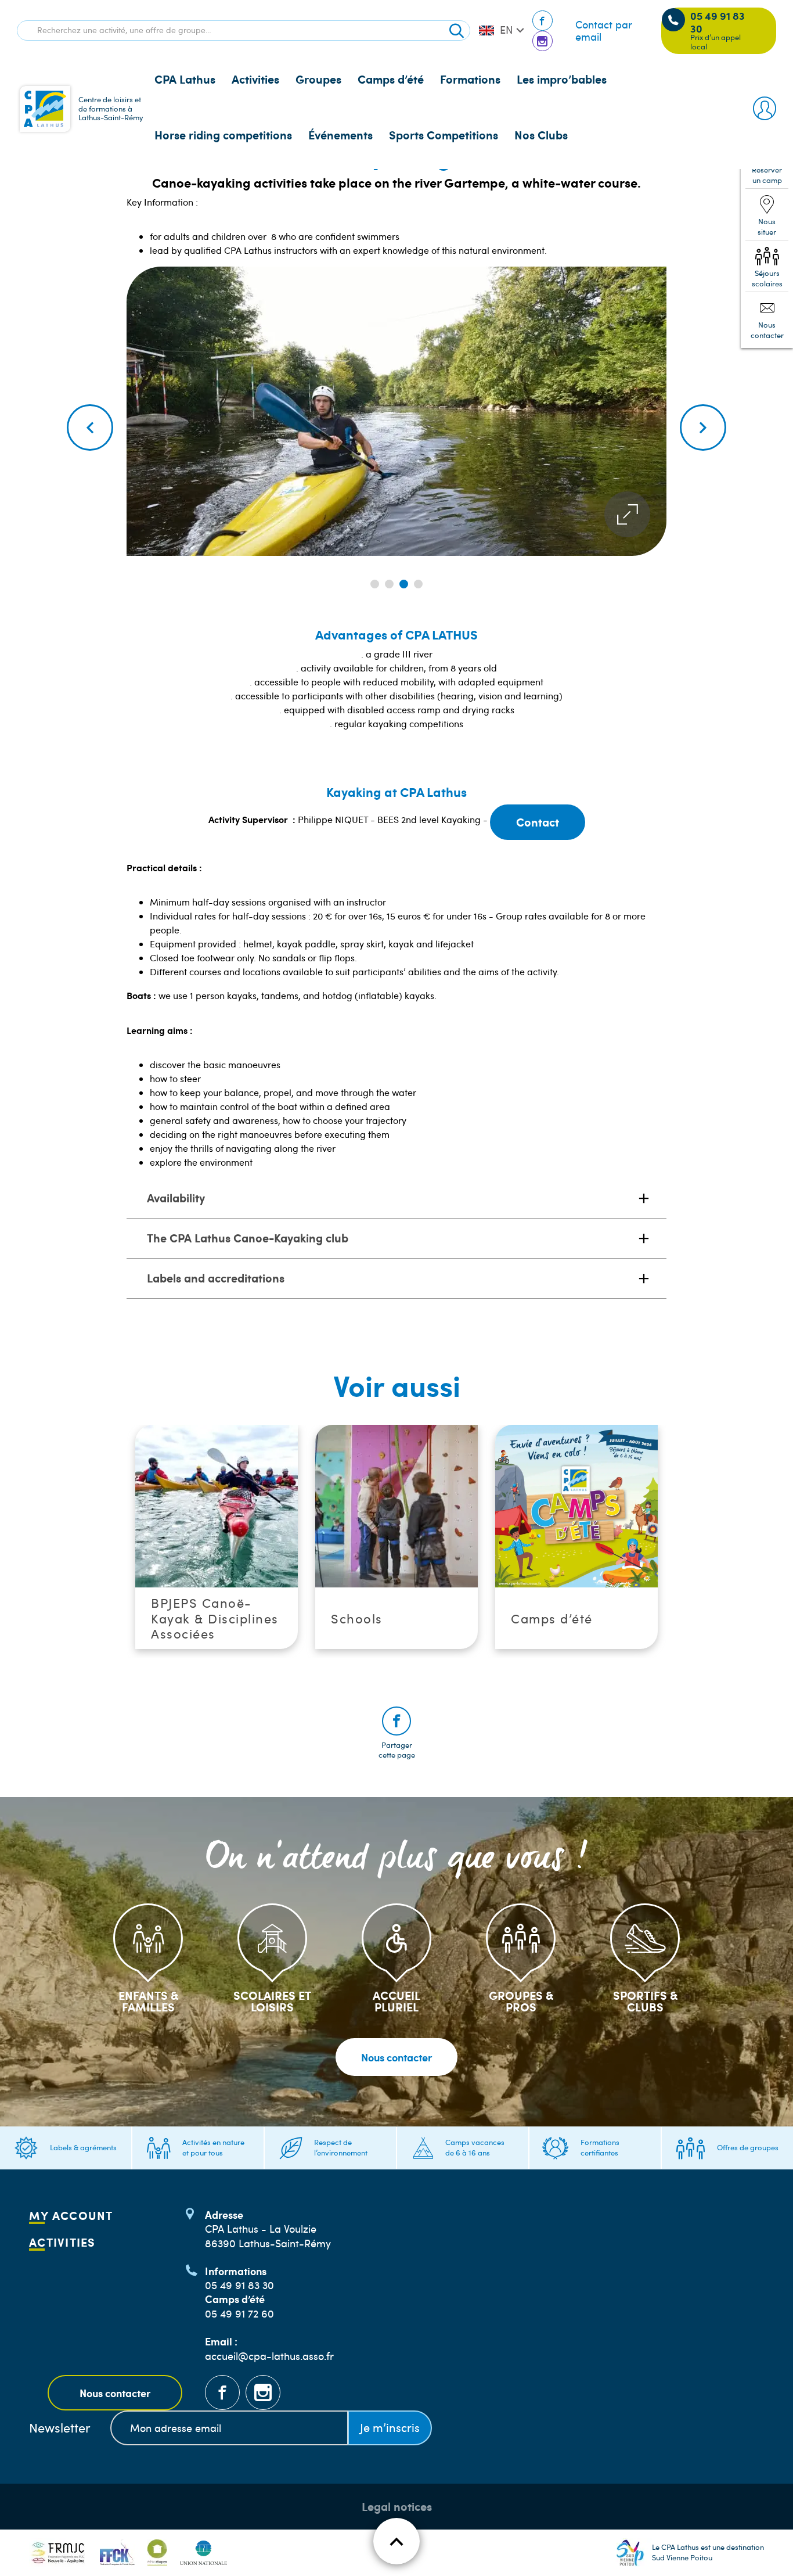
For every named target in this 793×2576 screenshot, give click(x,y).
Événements (340, 135)
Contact (538, 822)
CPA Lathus (185, 79)
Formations (470, 79)
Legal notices (397, 2506)
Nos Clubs (541, 135)
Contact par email (604, 31)
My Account (71, 2215)
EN (506, 30)
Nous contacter (396, 2057)
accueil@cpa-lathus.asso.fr (269, 2356)
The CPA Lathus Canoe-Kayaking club (248, 1238)
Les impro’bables (562, 79)
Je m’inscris (390, 2427)
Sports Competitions (444, 135)
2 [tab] (389, 584)
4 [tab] (418, 584)
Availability (176, 1198)
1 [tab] (375, 584)
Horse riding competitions (223, 135)
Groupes (318, 79)
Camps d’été (391, 79)
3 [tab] (404, 584)
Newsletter (60, 2428)
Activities (255, 79)
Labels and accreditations (216, 1278)
